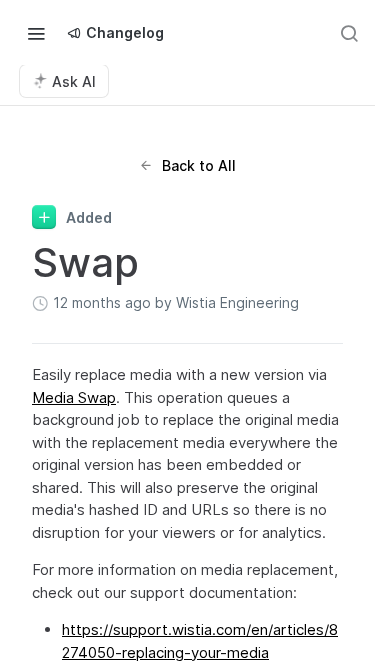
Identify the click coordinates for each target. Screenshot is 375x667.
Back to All (199, 165)
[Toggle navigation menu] (36, 33)
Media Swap (74, 397)
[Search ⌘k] (349, 33)
